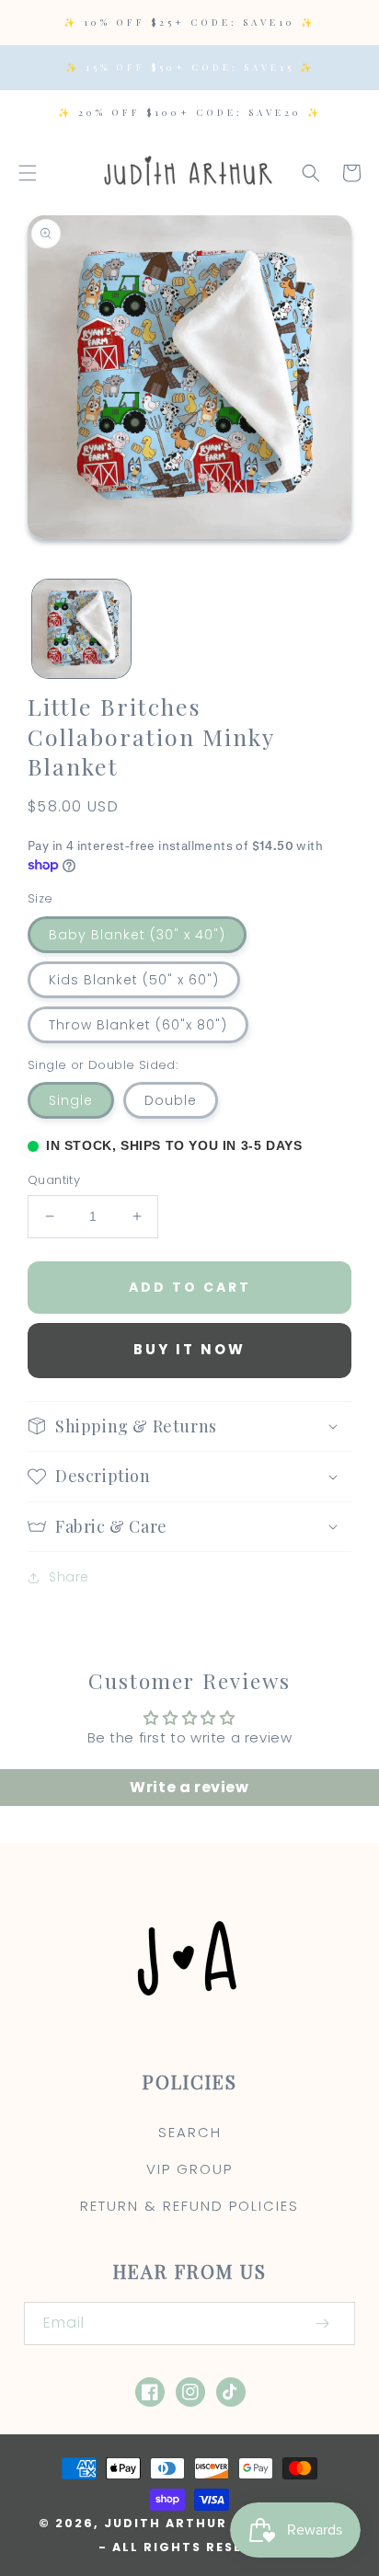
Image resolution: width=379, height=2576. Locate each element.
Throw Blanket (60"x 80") (138, 1025)
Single (71, 1100)
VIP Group (189, 2169)
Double (171, 1100)
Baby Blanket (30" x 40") (137, 935)
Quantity (54, 1180)
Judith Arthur (166, 2523)
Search (190, 2132)
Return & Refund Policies (189, 2206)
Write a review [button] (189, 1787)
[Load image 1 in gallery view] (81, 629)
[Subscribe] (322, 2323)
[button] (28, 173)
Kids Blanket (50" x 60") (134, 980)
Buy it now (189, 1349)
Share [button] (69, 1577)
